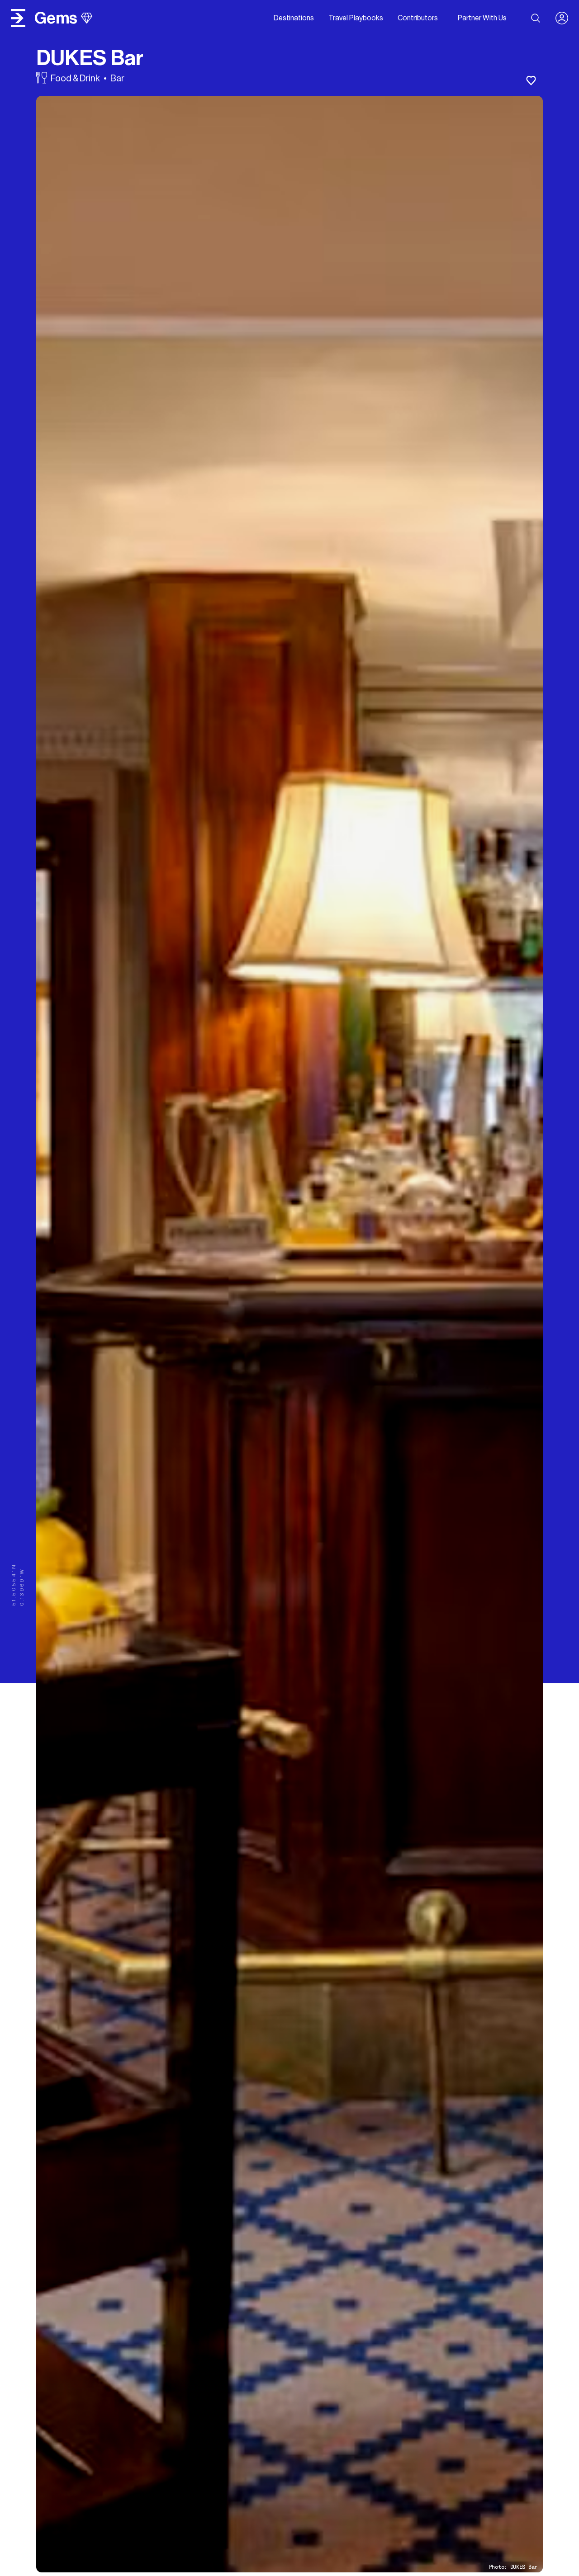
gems (56, 18)
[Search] (536, 18)
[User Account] (565, 18)
